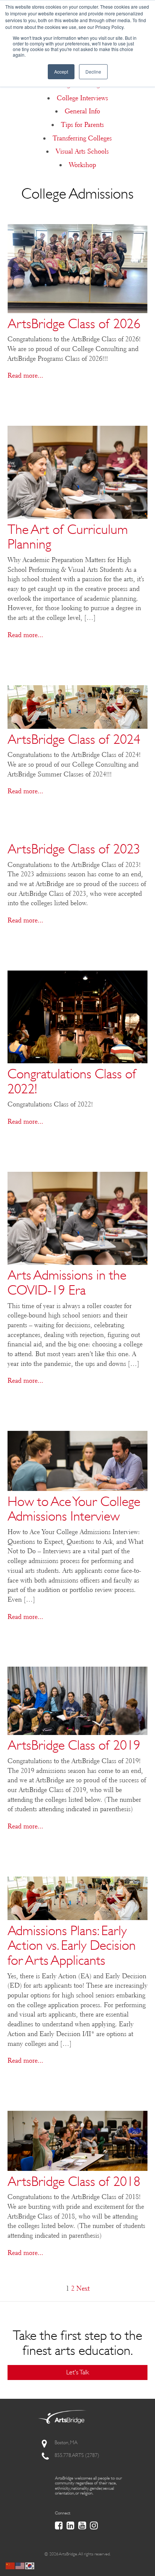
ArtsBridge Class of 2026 (74, 323)
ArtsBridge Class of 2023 (74, 849)
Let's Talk (78, 2372)
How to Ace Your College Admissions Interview (74, 1509)
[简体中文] (11, 2565)
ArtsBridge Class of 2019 (74, 1745)
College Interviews (82, 98)
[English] (20, 2565)
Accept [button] (61, 72)
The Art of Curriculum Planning (68, 537)
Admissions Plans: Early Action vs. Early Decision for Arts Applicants (72, 1945)
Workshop (82, 165)
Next (83, 2288)
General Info (82, 111)
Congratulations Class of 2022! (72, 1081)
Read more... (25, 375)
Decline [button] (93, 72)
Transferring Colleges (82, 138)
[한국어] (30, 2565)
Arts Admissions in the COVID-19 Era (67, 1282)
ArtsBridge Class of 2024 (74, 739)
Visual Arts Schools (82, 151)
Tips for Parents (82, 125)
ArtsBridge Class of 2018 (74, 2181)
